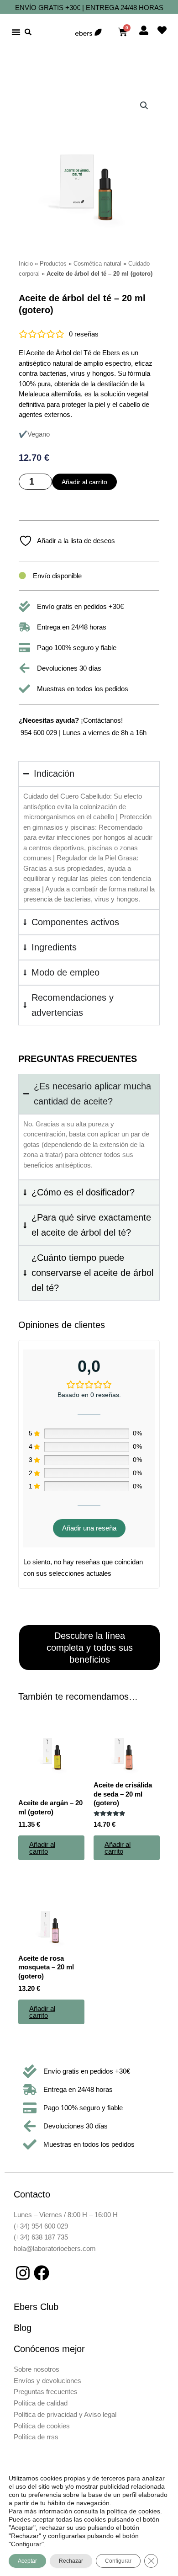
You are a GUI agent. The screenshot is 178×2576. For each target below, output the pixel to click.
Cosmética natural (97, 264)
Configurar (118, 2561)
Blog (23, 2328)
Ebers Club (36, 2307)
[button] (16, 32)
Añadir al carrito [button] (42, 1848)
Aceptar (27, 2561)
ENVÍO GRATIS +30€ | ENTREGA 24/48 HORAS (89, 8)
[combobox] (40, 32)
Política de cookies (42, 2426)
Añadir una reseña (89, 1528)
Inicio (26, 264)
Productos (53, 264)
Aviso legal (100, 2414)
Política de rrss (36, 2437)
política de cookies (133, 2511)
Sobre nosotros (37, 2369)
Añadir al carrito (84, 482)
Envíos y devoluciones (47, 2381)
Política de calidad (41, 2403)
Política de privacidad (45, 2414)
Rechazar (71, 2561)
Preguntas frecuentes (46, 2392)
